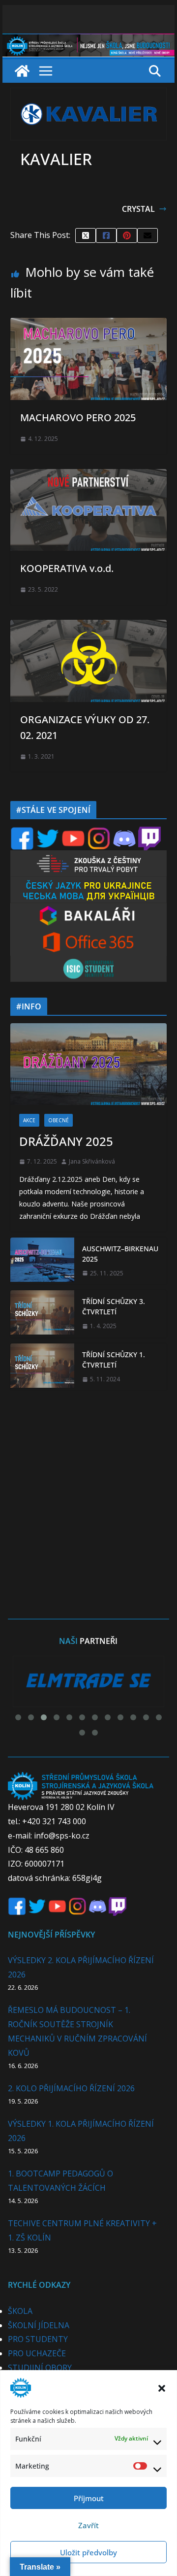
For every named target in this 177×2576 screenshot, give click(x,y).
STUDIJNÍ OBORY (40, 2368)
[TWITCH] (149, 833)
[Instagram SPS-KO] (99, 833)
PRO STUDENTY (38, 2339)
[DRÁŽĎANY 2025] (88, 1064)
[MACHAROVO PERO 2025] (88, 325)
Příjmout (89, 2498)
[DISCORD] (124, 833)
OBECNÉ (59, 1120)
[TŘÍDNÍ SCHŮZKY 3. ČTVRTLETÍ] (42, 1314)
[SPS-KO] (88, 40)
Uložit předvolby (88, 2552)
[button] (162, 2388)
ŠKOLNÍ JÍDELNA (39, 2325)
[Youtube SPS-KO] (73, 833)
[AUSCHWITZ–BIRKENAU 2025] (42, 1261)
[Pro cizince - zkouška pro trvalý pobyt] (88, 856)
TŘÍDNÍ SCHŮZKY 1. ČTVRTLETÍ (114, 1360)
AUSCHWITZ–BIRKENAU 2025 (120, 1254)
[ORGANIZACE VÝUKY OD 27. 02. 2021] (88, 627)
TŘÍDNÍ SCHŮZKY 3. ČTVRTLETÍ (114, 1306)
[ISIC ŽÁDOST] (88, 962)
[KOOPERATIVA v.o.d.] (88, 476)
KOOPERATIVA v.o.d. (67, 568)
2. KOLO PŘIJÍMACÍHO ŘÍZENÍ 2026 (71, 2088)
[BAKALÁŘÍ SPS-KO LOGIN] (88, 909)
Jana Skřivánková (92, 1161)
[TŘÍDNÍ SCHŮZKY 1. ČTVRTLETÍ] (42, 1367)
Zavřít (88, 2525)
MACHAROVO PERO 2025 (78, 418)
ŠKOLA (20, 2311)
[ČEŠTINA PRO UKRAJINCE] (88, 883)
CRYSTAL (138, 209)
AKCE (29, 1120)
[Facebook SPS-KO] (22, 833)
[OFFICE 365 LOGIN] (88, 936)
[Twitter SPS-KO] (48, 833)
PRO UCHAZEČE (37, 2353)
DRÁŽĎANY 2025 (66, 1141)
